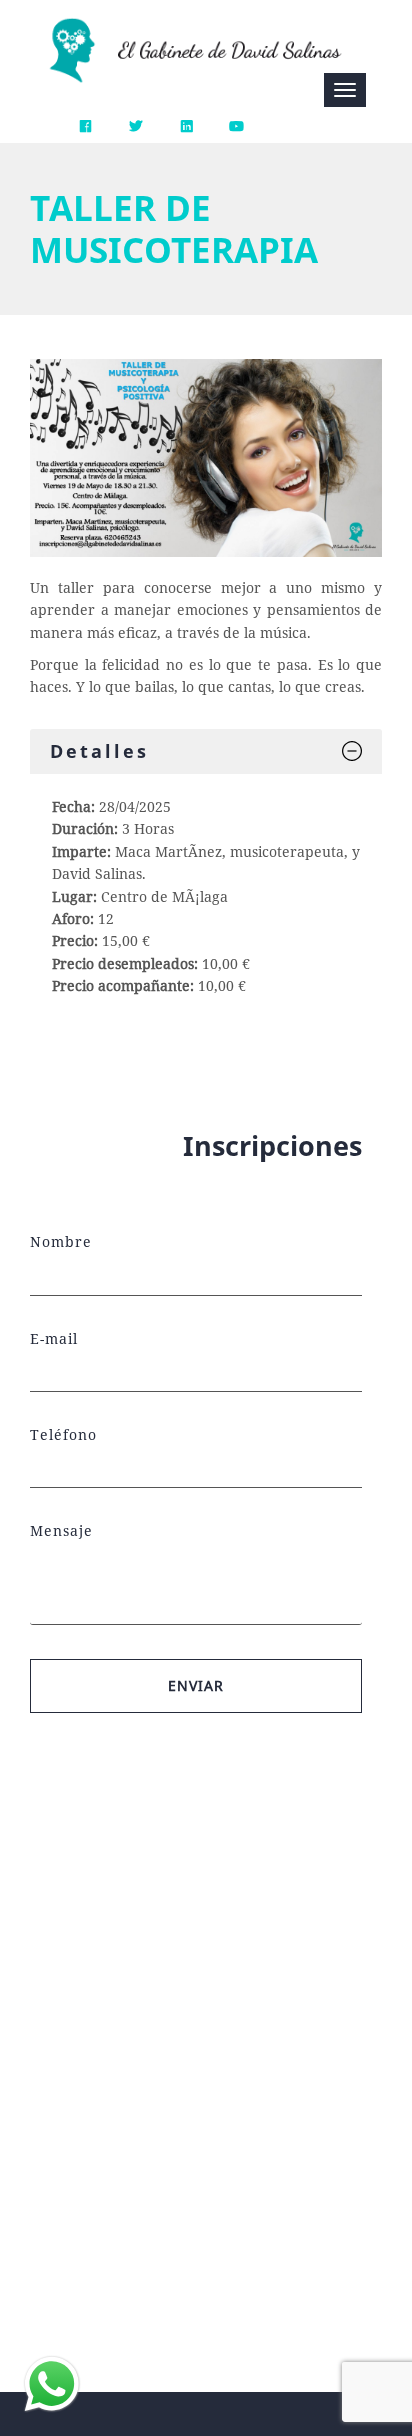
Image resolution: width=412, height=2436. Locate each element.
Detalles (99, 751)
